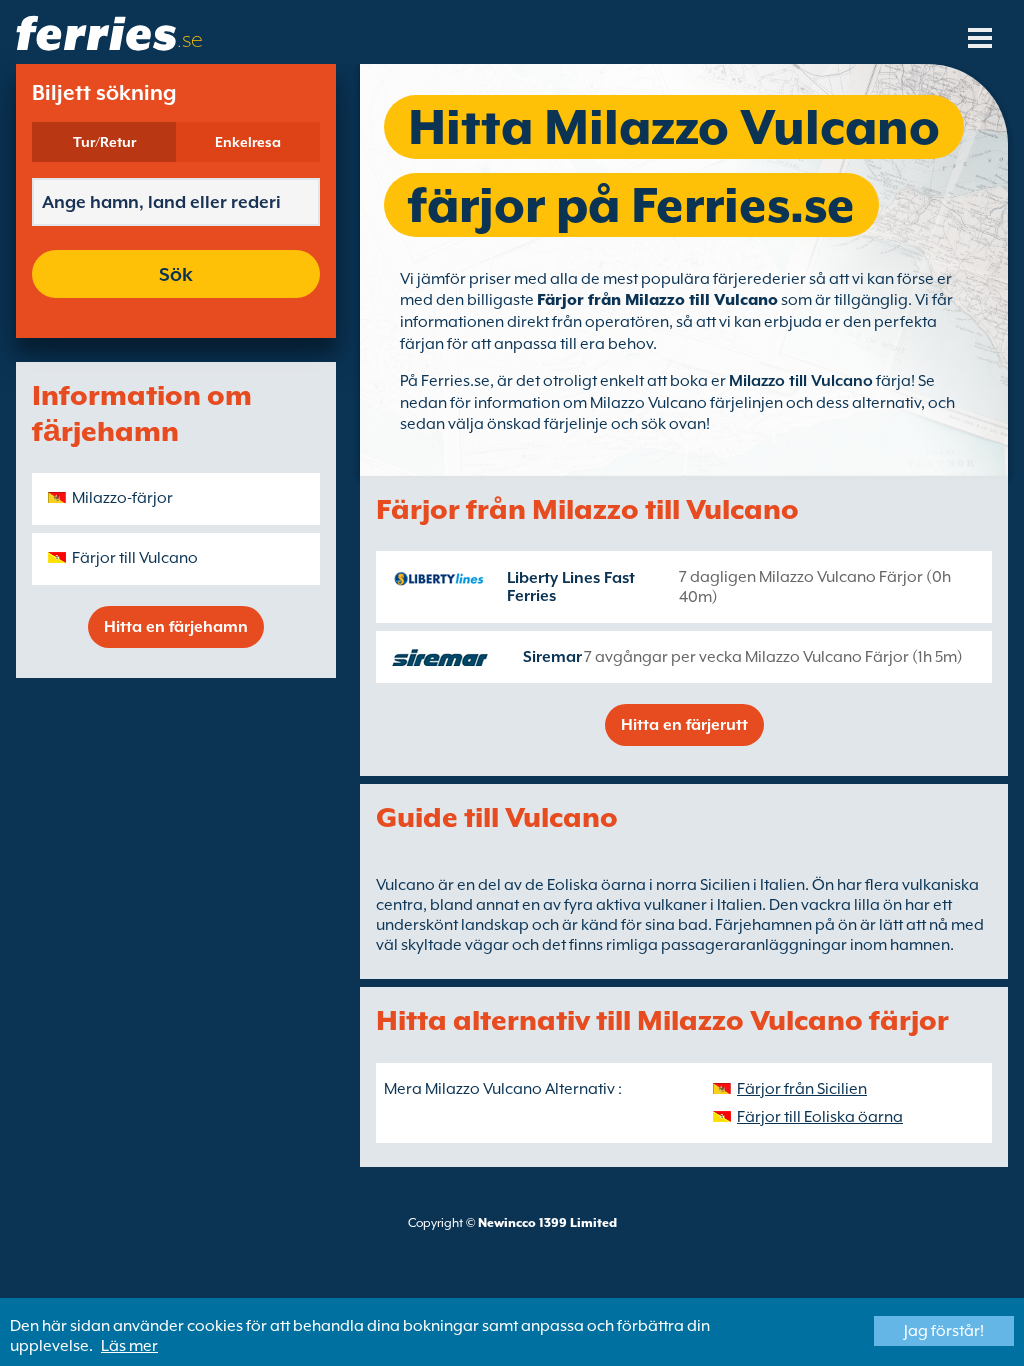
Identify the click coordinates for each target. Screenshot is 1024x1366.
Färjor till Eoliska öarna (820, 1117)
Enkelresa (248, 142)
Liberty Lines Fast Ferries (571, 587)
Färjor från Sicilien (802, 1089)
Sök (176, 274)
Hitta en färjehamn (176, 627)
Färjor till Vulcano (135, 558)
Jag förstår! (944, 1331)
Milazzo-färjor (122, 498)
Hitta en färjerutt (684, 725)
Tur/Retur (104, 142)
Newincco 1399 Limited (547, 1223)
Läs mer (129, 1346)
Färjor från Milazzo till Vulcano (657, 300)
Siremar (552, 657)
